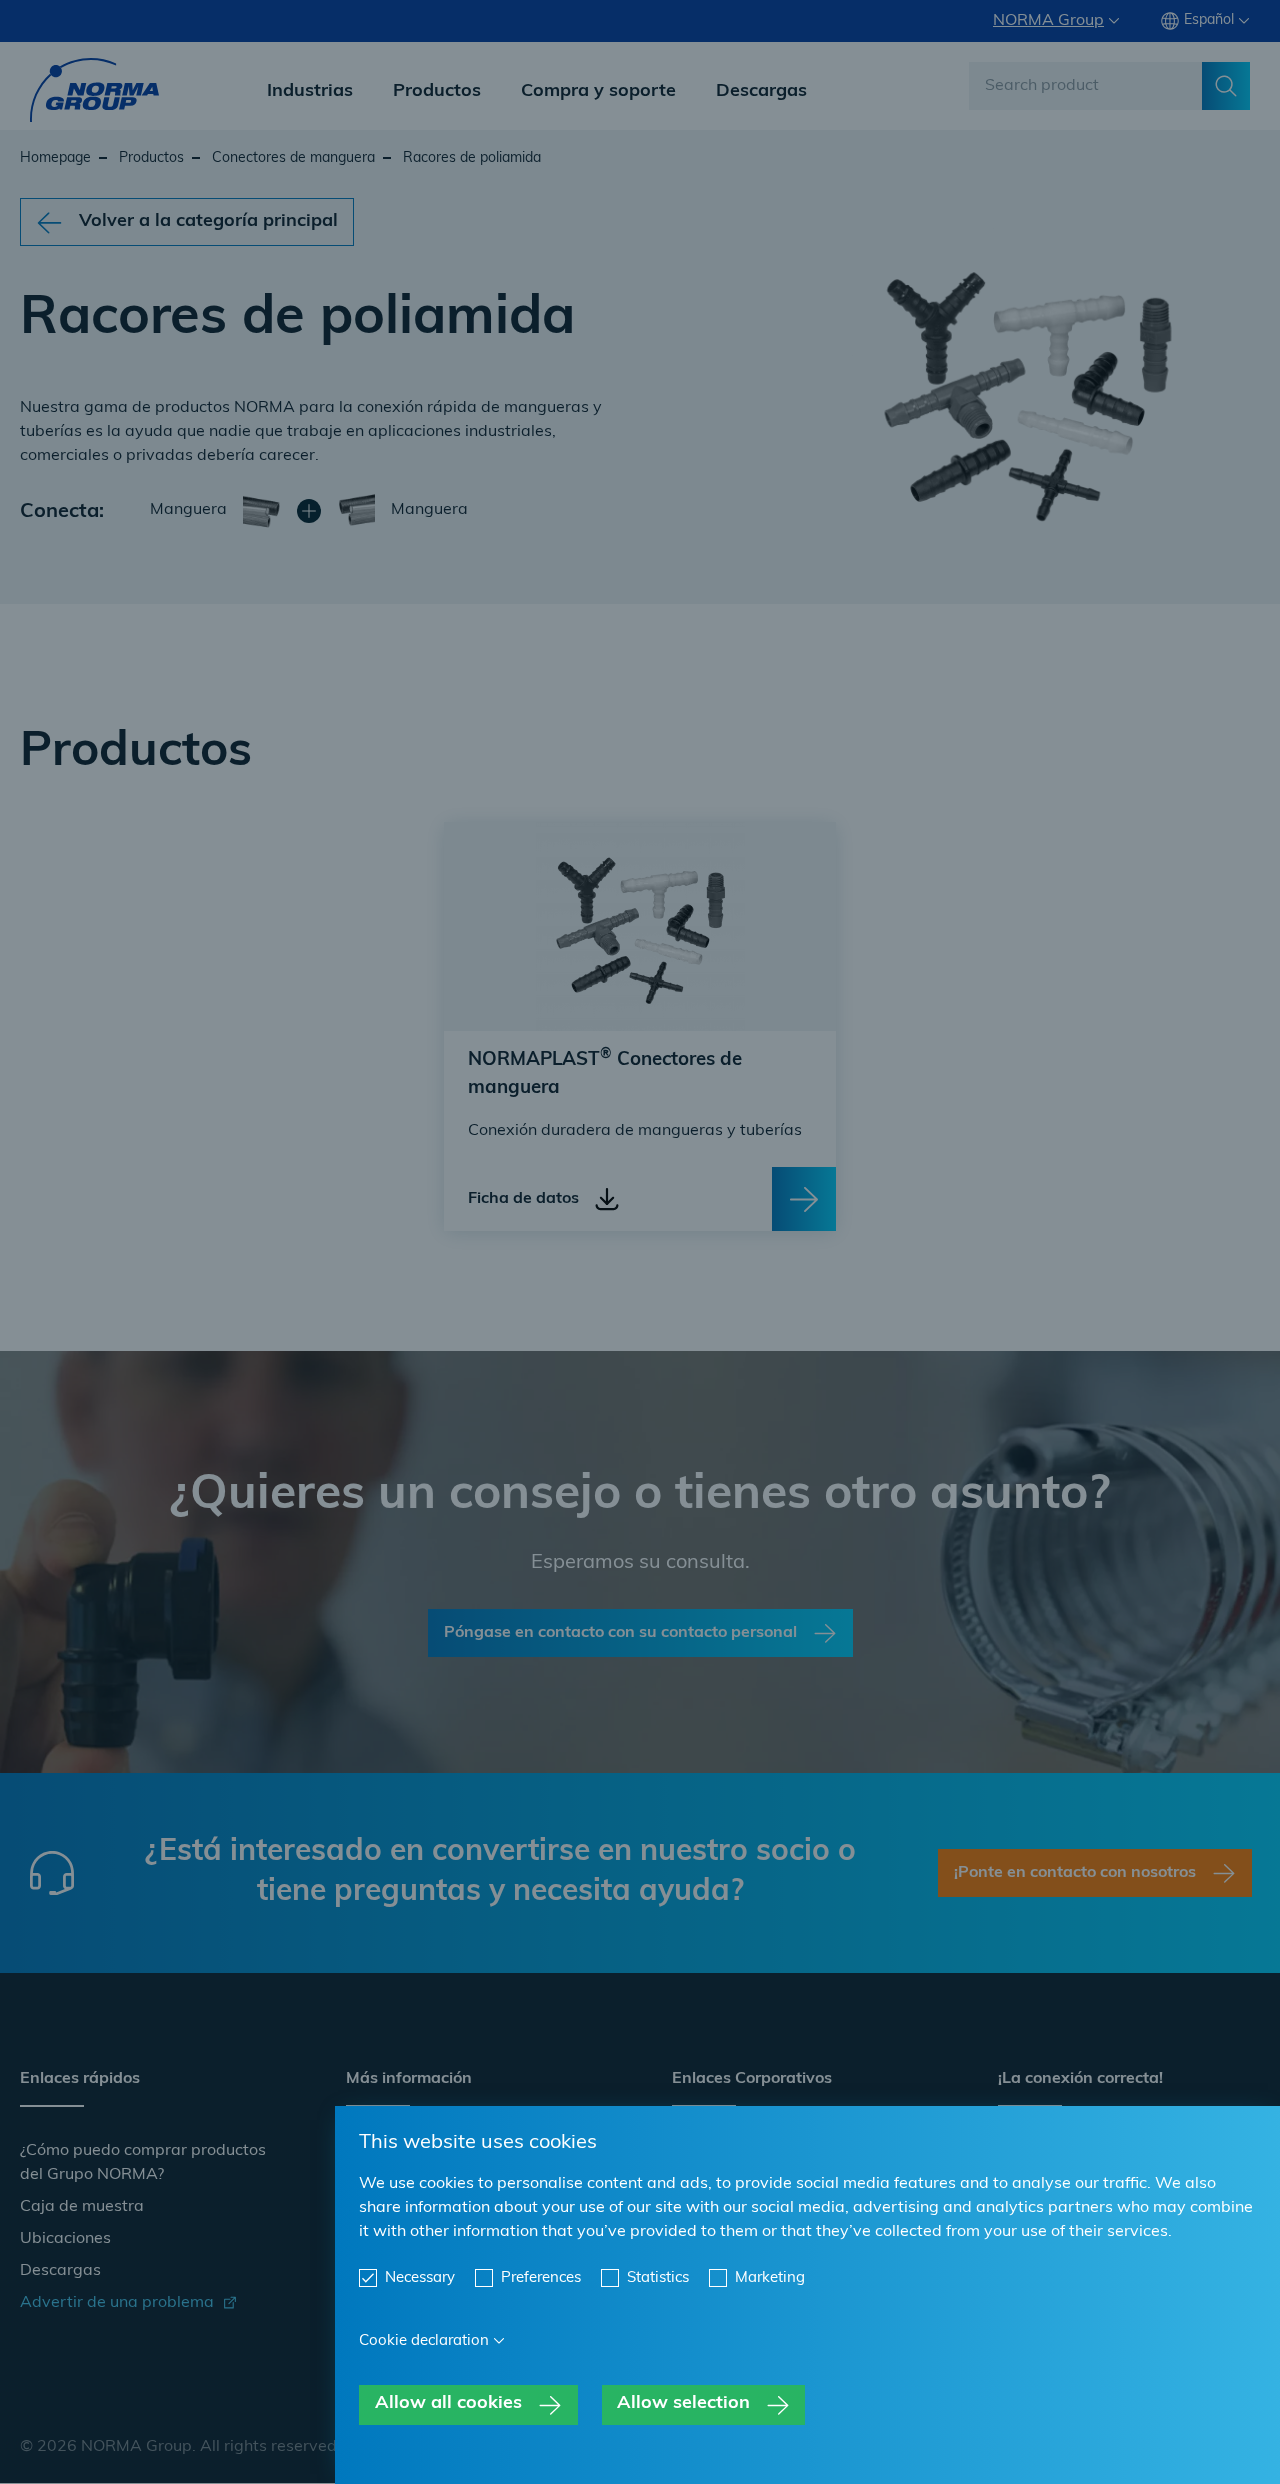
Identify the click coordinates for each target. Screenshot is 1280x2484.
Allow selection (683, 2404)
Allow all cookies (448, 2404)
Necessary (420, 2278)
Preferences (541, 2278)
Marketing (770, 2278)
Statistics (658, 2278)
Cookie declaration (424, 2341)
